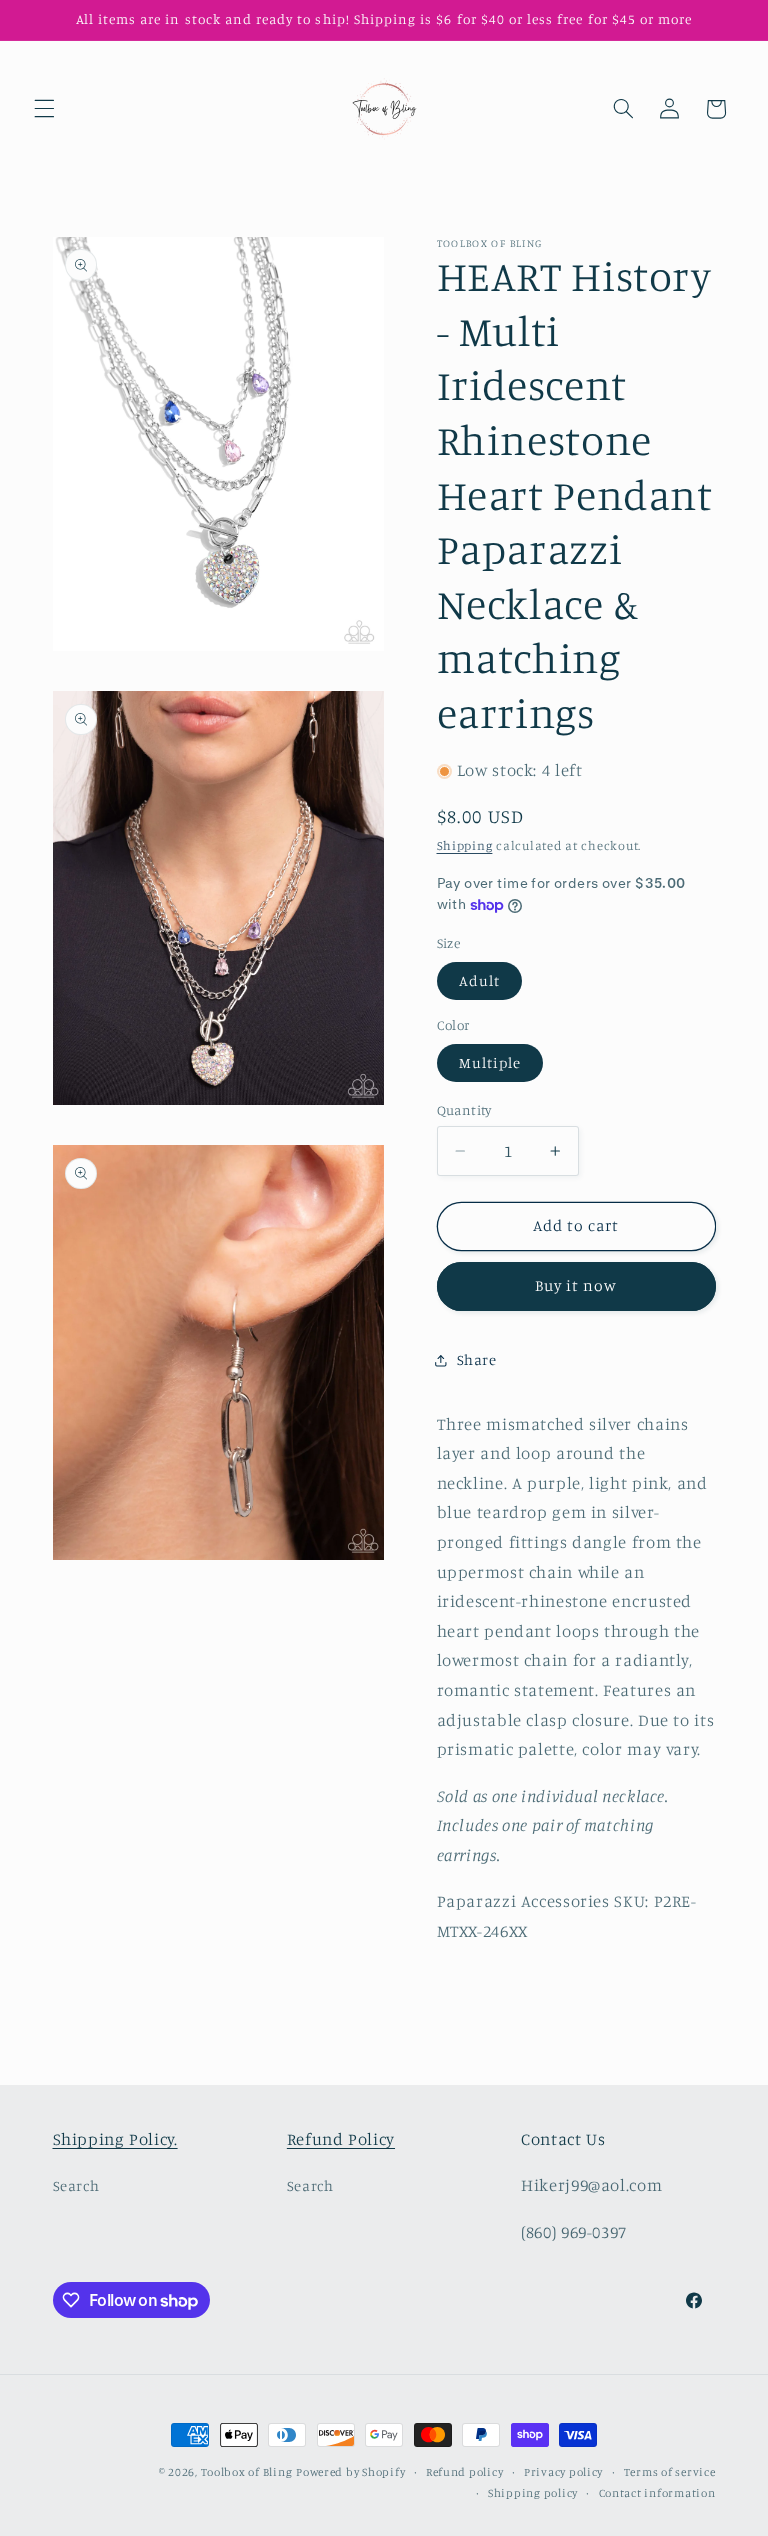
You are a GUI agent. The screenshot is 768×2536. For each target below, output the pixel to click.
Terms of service (670, 2472)
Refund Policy (341, 2139)
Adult (479, 980)
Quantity (464, 1110)
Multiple (490, 1062)
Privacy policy (563, 2472)
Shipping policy (533, 2493)
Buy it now (576, 1285)
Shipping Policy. (115, 2139)
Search (76, 2185)
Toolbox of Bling (247, 2472)
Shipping (465, 845)
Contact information (657, 2493)
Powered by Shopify (350, 2472)
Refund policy (465, 2472)
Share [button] (477, 1359)
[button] (44, 109)
